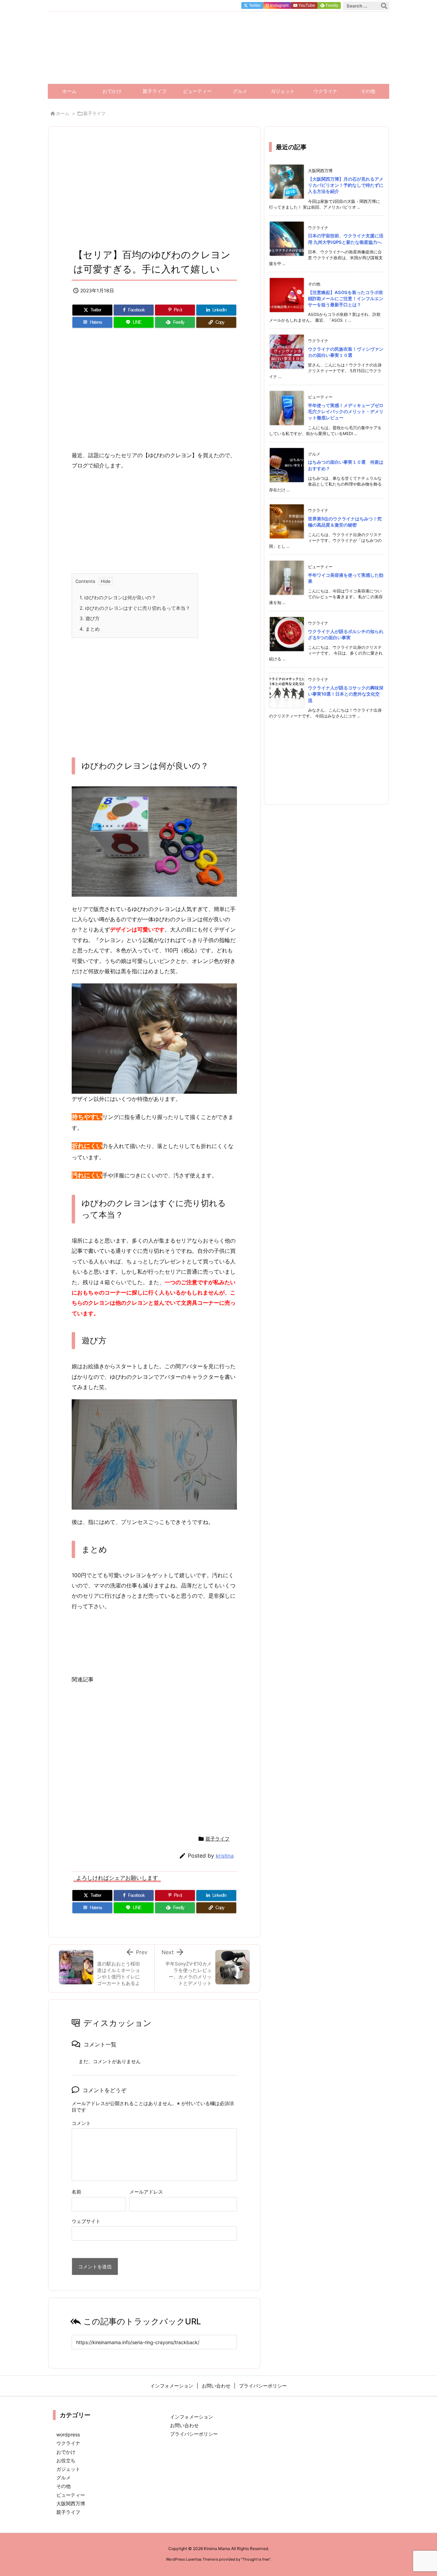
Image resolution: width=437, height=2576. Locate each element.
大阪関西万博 (71, 2503)
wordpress (68, 2434)
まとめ (90, 629)
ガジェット (68, 2469)
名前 (76, 2192)
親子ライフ (94, 113)
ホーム (63, 113)
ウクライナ (68, 2443)
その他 (64, 2486)
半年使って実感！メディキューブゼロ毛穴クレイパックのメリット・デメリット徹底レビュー (346, 411)
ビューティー (71, 2495)
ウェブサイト (86, 2221)
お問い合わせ (184, 2425)
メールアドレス (146, 2192)
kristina (225, 1856)
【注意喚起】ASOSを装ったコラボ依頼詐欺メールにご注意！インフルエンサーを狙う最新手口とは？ (346, 298)
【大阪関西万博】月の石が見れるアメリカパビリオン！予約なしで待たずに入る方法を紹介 (346, 185)
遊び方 (90, 618)
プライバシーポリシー (194, 2434)
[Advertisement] (154, 190)
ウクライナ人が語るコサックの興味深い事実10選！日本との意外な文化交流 (346, 694)
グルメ (64, 2477)
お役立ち (66, 2460)
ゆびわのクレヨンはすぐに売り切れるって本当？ (135, 608)
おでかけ (66, 2452)
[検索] (384, 6)
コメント (81, 2123)
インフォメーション (192, 2417)
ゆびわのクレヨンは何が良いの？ (118, 597)
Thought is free (256, 2559)
